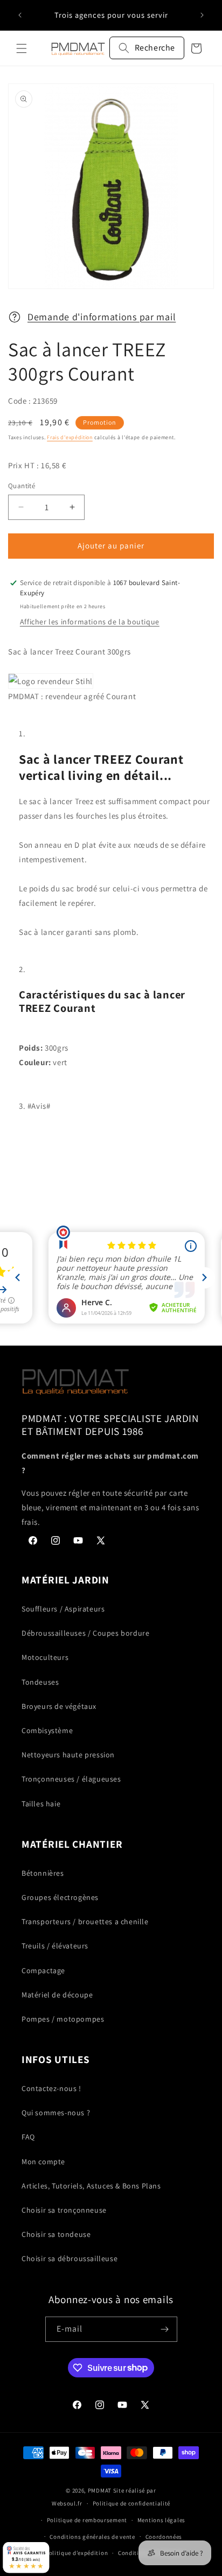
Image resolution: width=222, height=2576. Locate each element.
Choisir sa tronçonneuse (64, 2210)
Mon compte (43, 2162)
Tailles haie (41, 1804)
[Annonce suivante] (202, 15)
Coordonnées (164, 2537)
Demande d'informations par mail (102, 317)
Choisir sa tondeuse (56, 2234)
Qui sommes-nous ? (56, 2113)
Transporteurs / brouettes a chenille (85, 1922)
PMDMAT (100, 2490)
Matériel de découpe (57, 1995)
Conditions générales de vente (92, 2537)
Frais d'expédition (70, 437)
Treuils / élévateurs (55, 1946)
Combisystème (47, 1730)
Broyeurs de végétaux (59, 1706)
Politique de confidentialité (132, 2503)
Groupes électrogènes (60, 1897)
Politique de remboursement (87, 2520)
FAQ (28, 2137)
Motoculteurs (45, 1657)
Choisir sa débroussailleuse (70, 2258)
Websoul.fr (67, 2503)
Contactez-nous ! (51, 2088)
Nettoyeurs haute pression (68, 1755)
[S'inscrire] (165, 2329)
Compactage (43, 1970)
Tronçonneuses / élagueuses (71, 1779)
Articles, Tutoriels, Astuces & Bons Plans (91, 2186)
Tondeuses (40, 1682)
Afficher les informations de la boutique (90, 622)
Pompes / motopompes (63, 2019)
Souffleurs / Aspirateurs (63, 1609)
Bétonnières (43, 1873)
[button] (22, 48)
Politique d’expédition (77, 2553)
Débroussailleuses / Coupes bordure (85, 1633)
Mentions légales (161, 2520)
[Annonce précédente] (20, 15)
